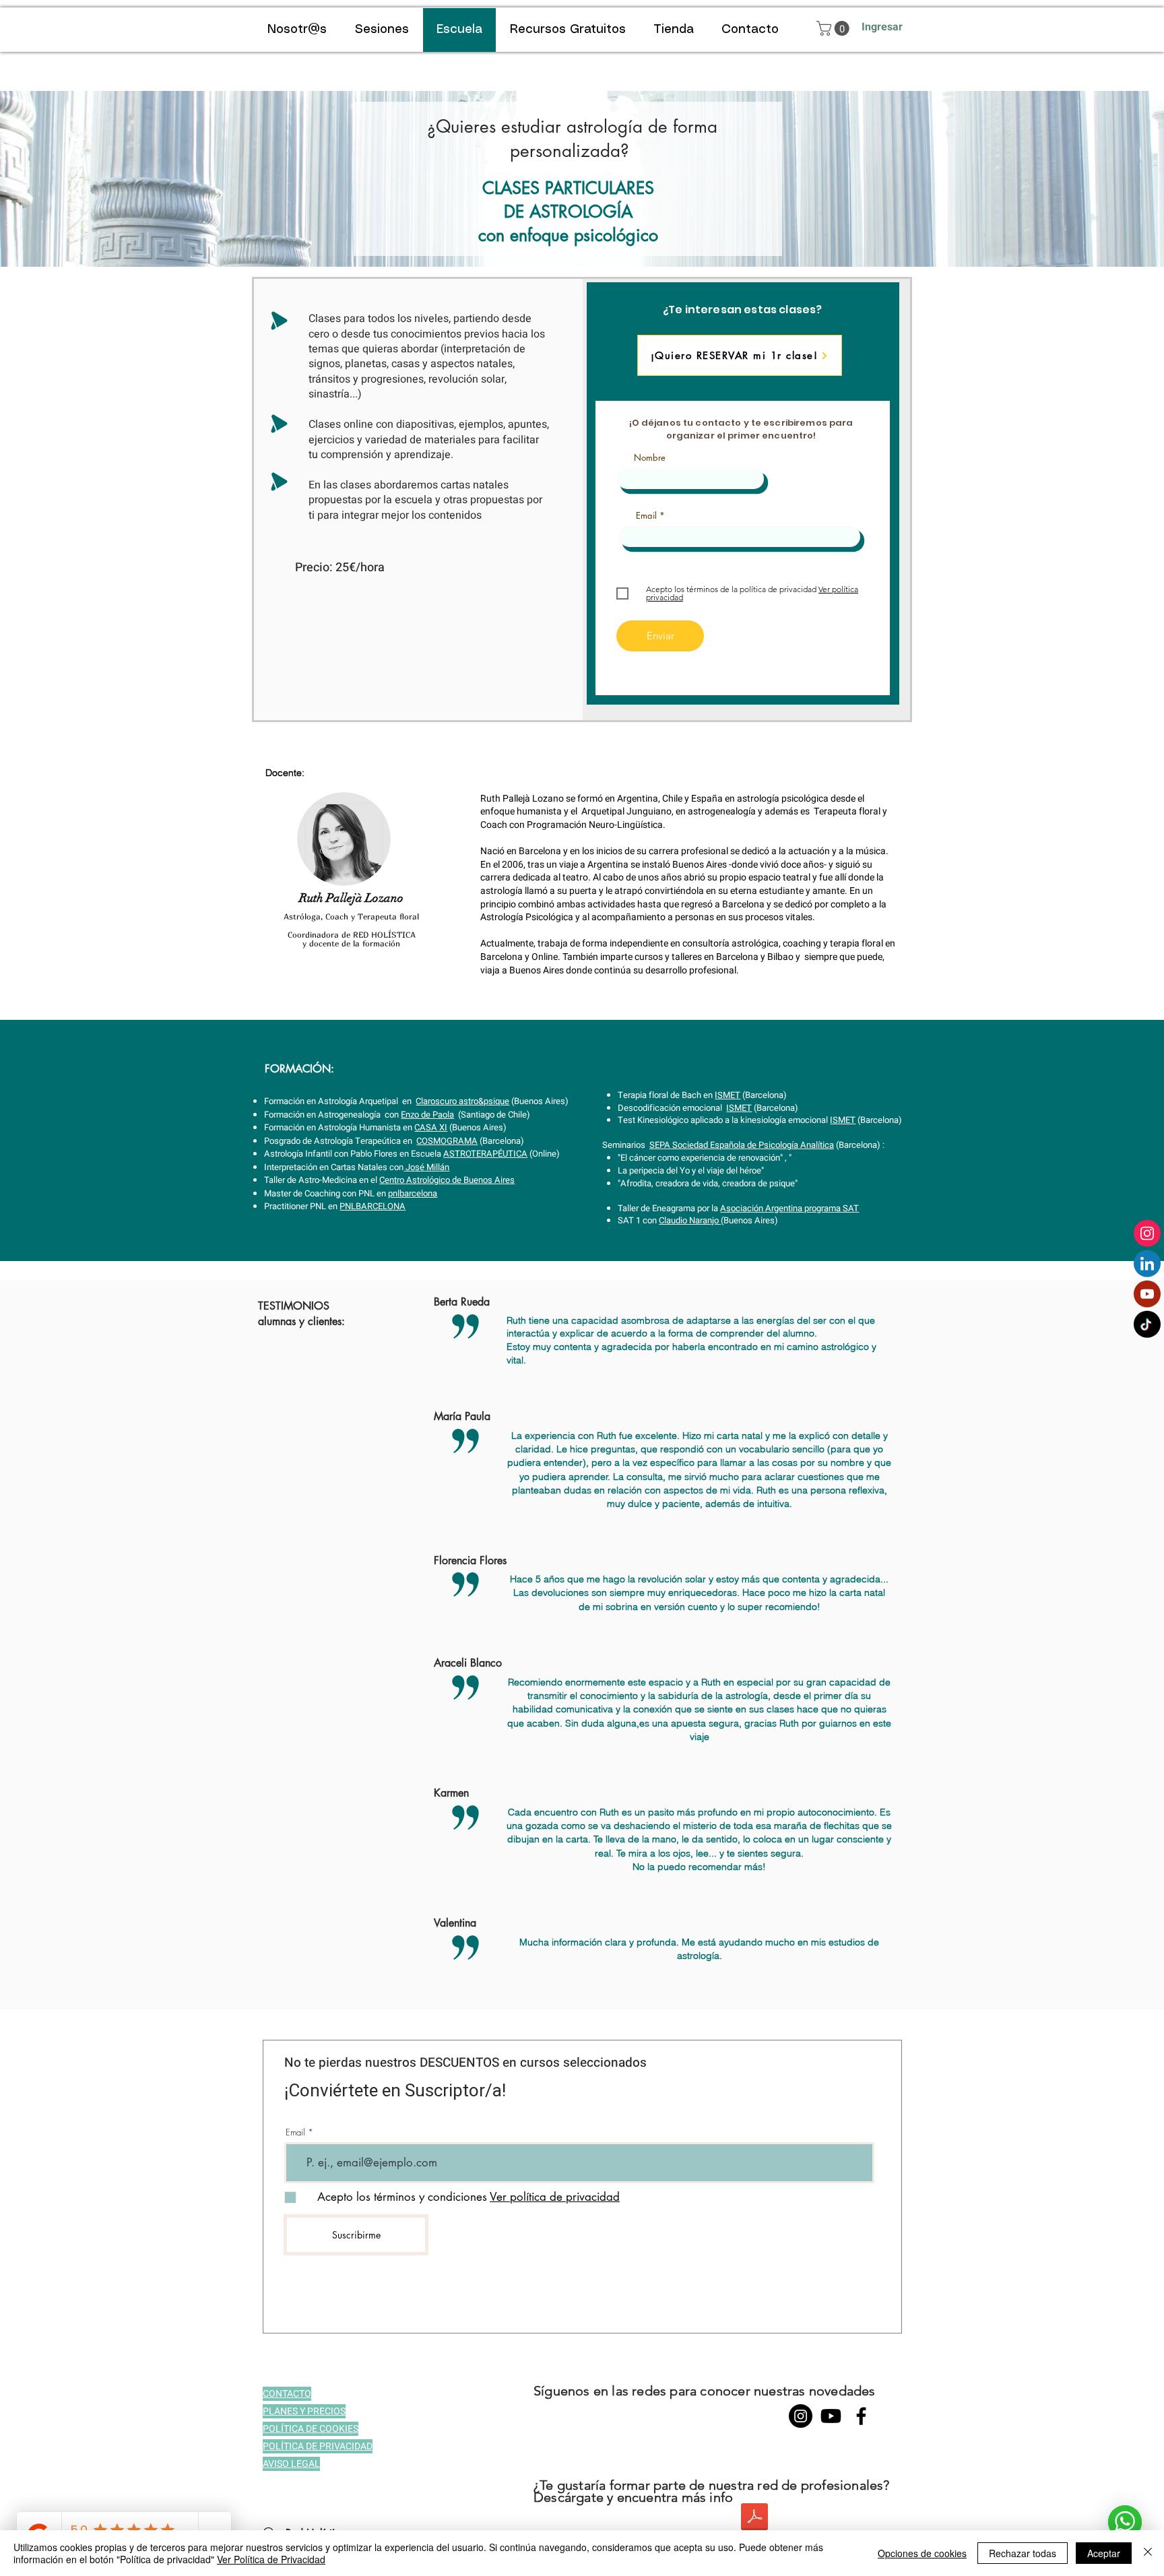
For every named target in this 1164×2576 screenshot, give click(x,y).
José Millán (426, 1167)
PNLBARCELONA (373, 1206)
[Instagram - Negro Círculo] (801, 2416)
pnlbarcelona (413, 1193)
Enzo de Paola (427, 1115)
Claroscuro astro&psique (462, 1101)
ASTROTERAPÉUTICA (485, 1154)
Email (646, 516)
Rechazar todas (1023, 2553)
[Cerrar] (1148, 2553)
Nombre (650, 458)
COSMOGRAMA (447, 1141)
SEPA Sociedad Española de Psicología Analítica (742, 1145)
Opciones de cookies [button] (922, 2553)
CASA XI (431, 1127)
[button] (835, 28)
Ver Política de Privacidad (271, 2559)
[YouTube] (831, 2416)
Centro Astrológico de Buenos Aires (447, 1180)
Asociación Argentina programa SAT (789, 1208)
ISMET (727, 1095)
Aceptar (1104, 2553)
